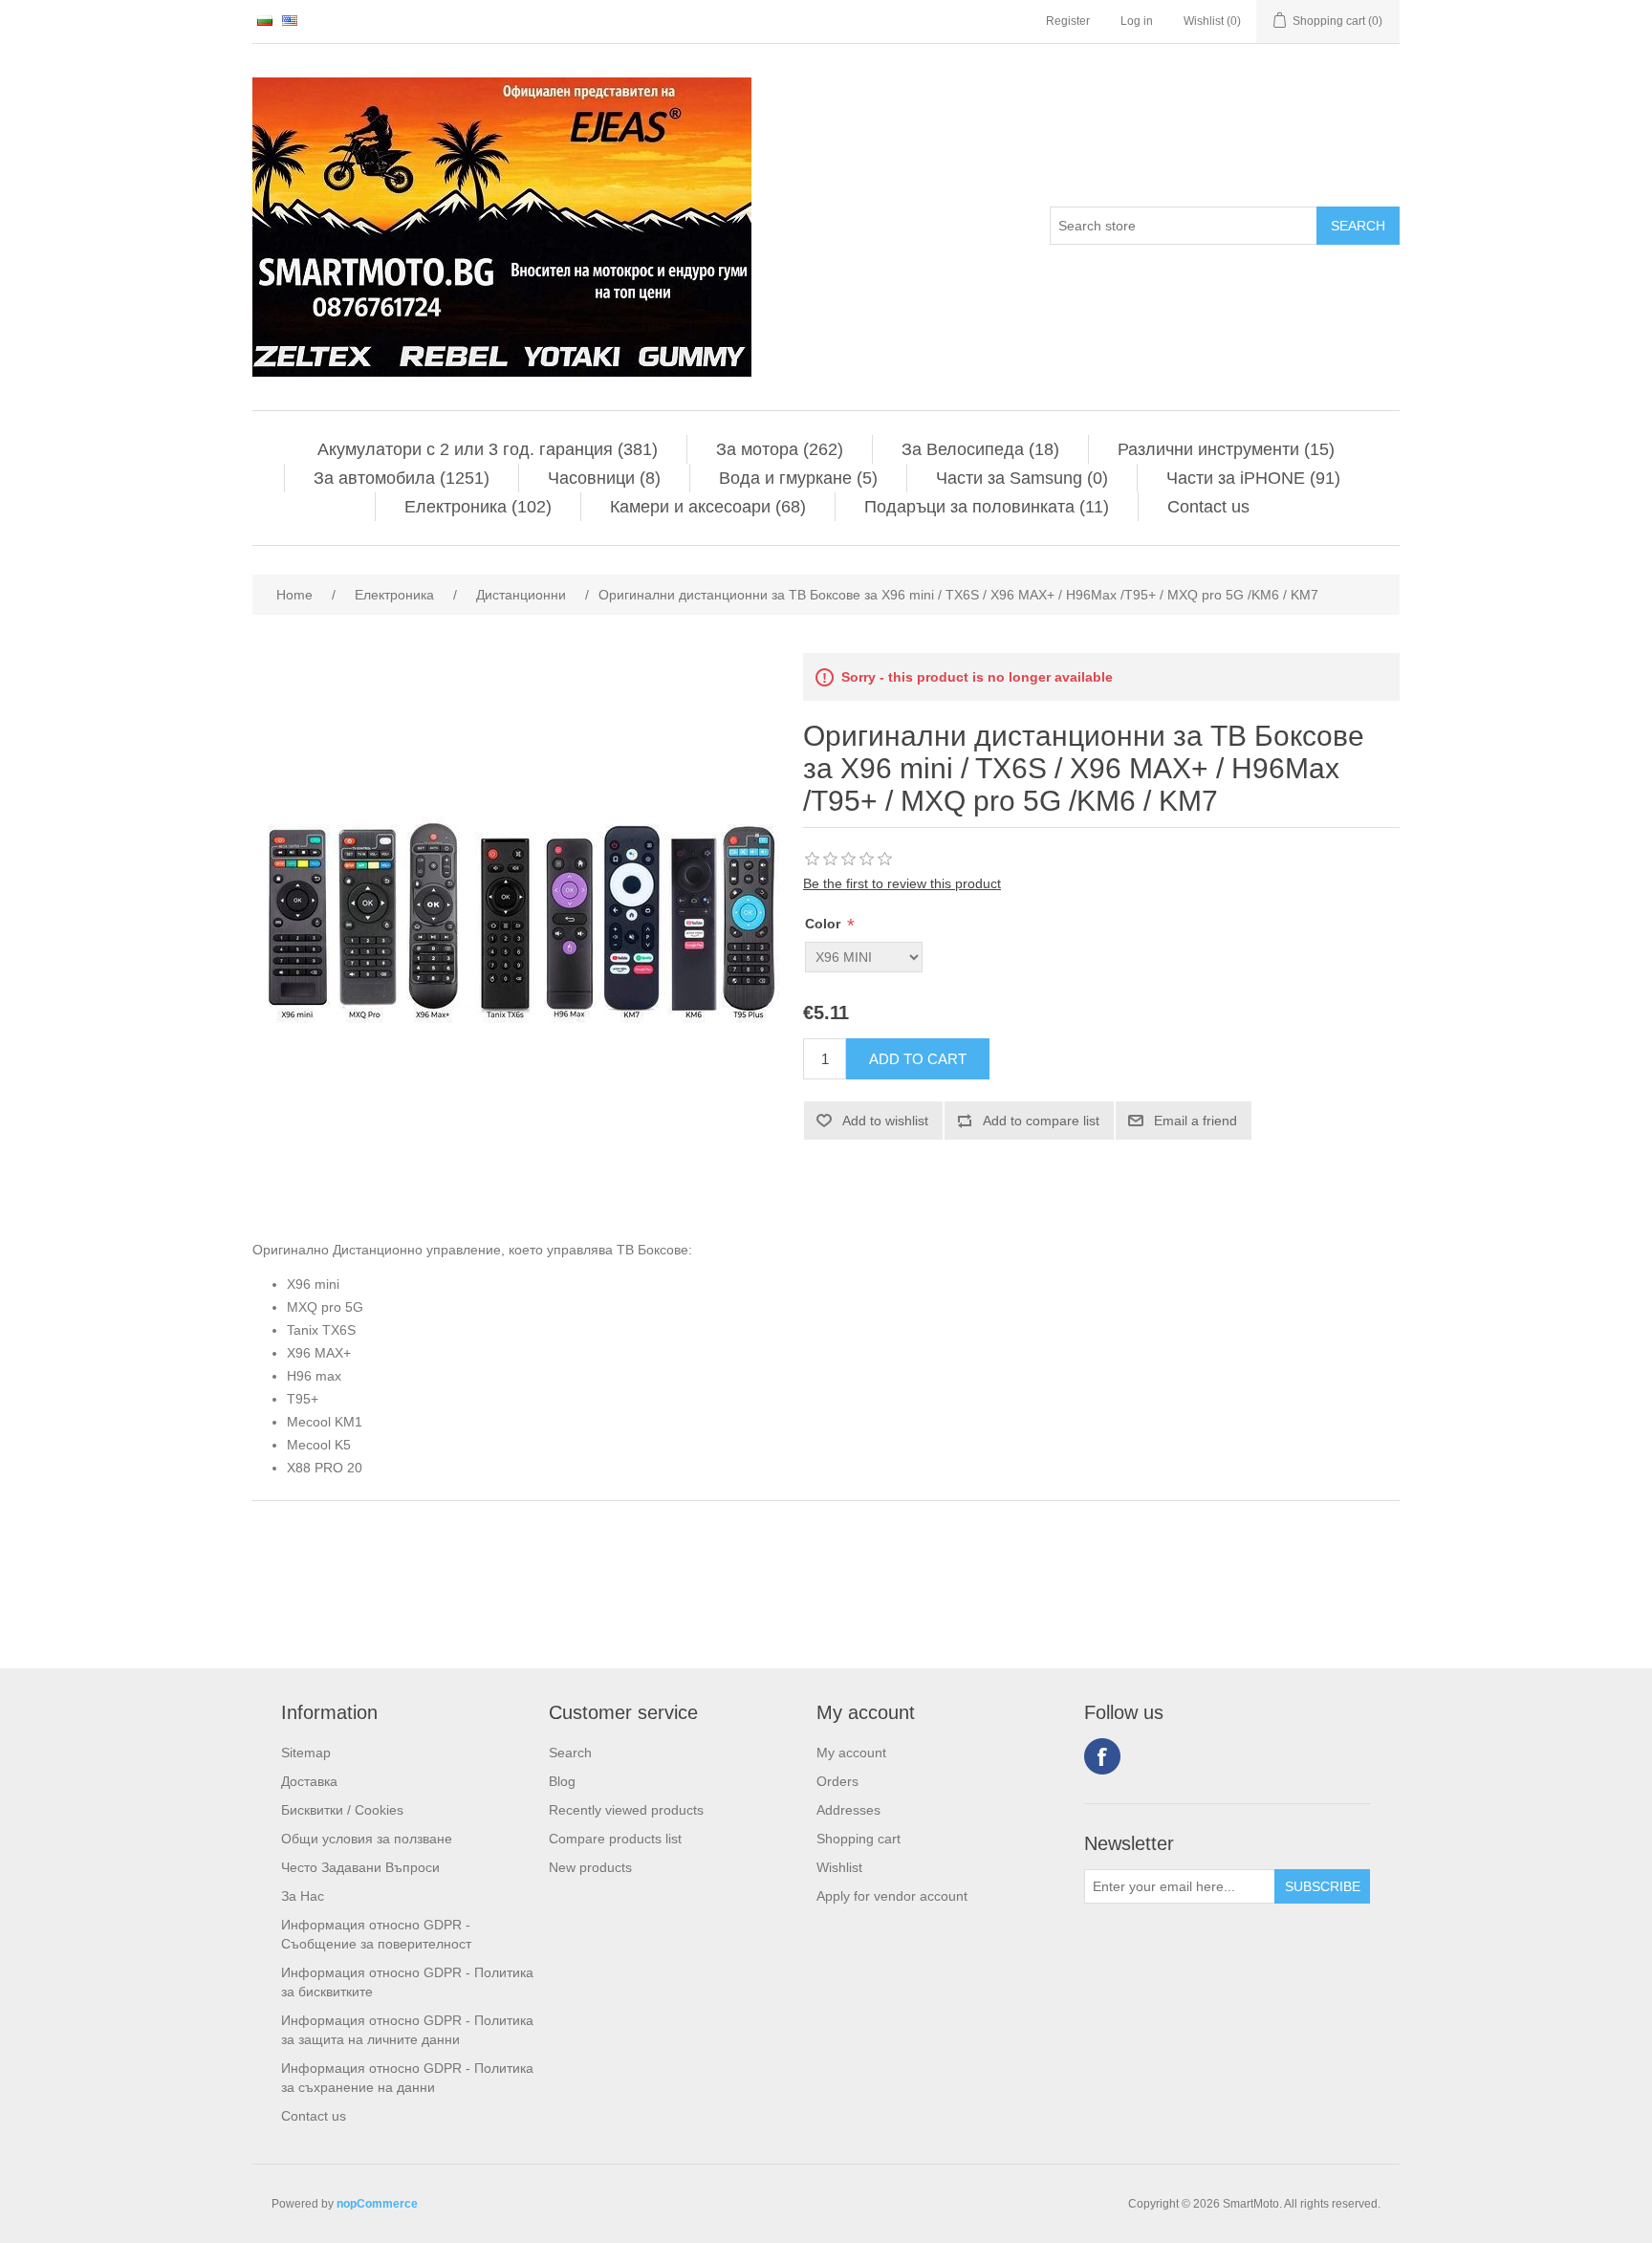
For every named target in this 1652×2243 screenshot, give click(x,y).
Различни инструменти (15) (1226, 449)
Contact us (1208, 507)
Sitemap (306, 1753)
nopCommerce (377, 2204)
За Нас (303, 1896)
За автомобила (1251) (402, 478)
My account (851, 1753)
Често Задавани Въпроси (360, 1867)
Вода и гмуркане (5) (798, 478)
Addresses (848, 1810)
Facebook (1102, 1756)
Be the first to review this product (902, 883)
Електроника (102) (478, 507)
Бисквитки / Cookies (342, 1810)
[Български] (265, 20)
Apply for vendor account (892, 1896)
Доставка (309, 1781)
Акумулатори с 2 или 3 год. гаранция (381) (488, 449)
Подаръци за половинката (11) (987, 507)
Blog (562, 1781)
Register (1068, 21)
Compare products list (615, 1839)
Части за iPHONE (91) (1253, 478)
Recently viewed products (626, 1810)
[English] (290, 20)
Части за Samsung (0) (1022, 478)
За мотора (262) (780, 449)
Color (825, 924)
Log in (1137, 21)
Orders (837, 1781)
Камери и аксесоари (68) (708, 507)
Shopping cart (859, 1839)
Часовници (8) (604, 478)
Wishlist (839, 1867)
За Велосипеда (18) (980, 449)
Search (570, 1753)
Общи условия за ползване (367, 1839)
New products (590, 1867)
